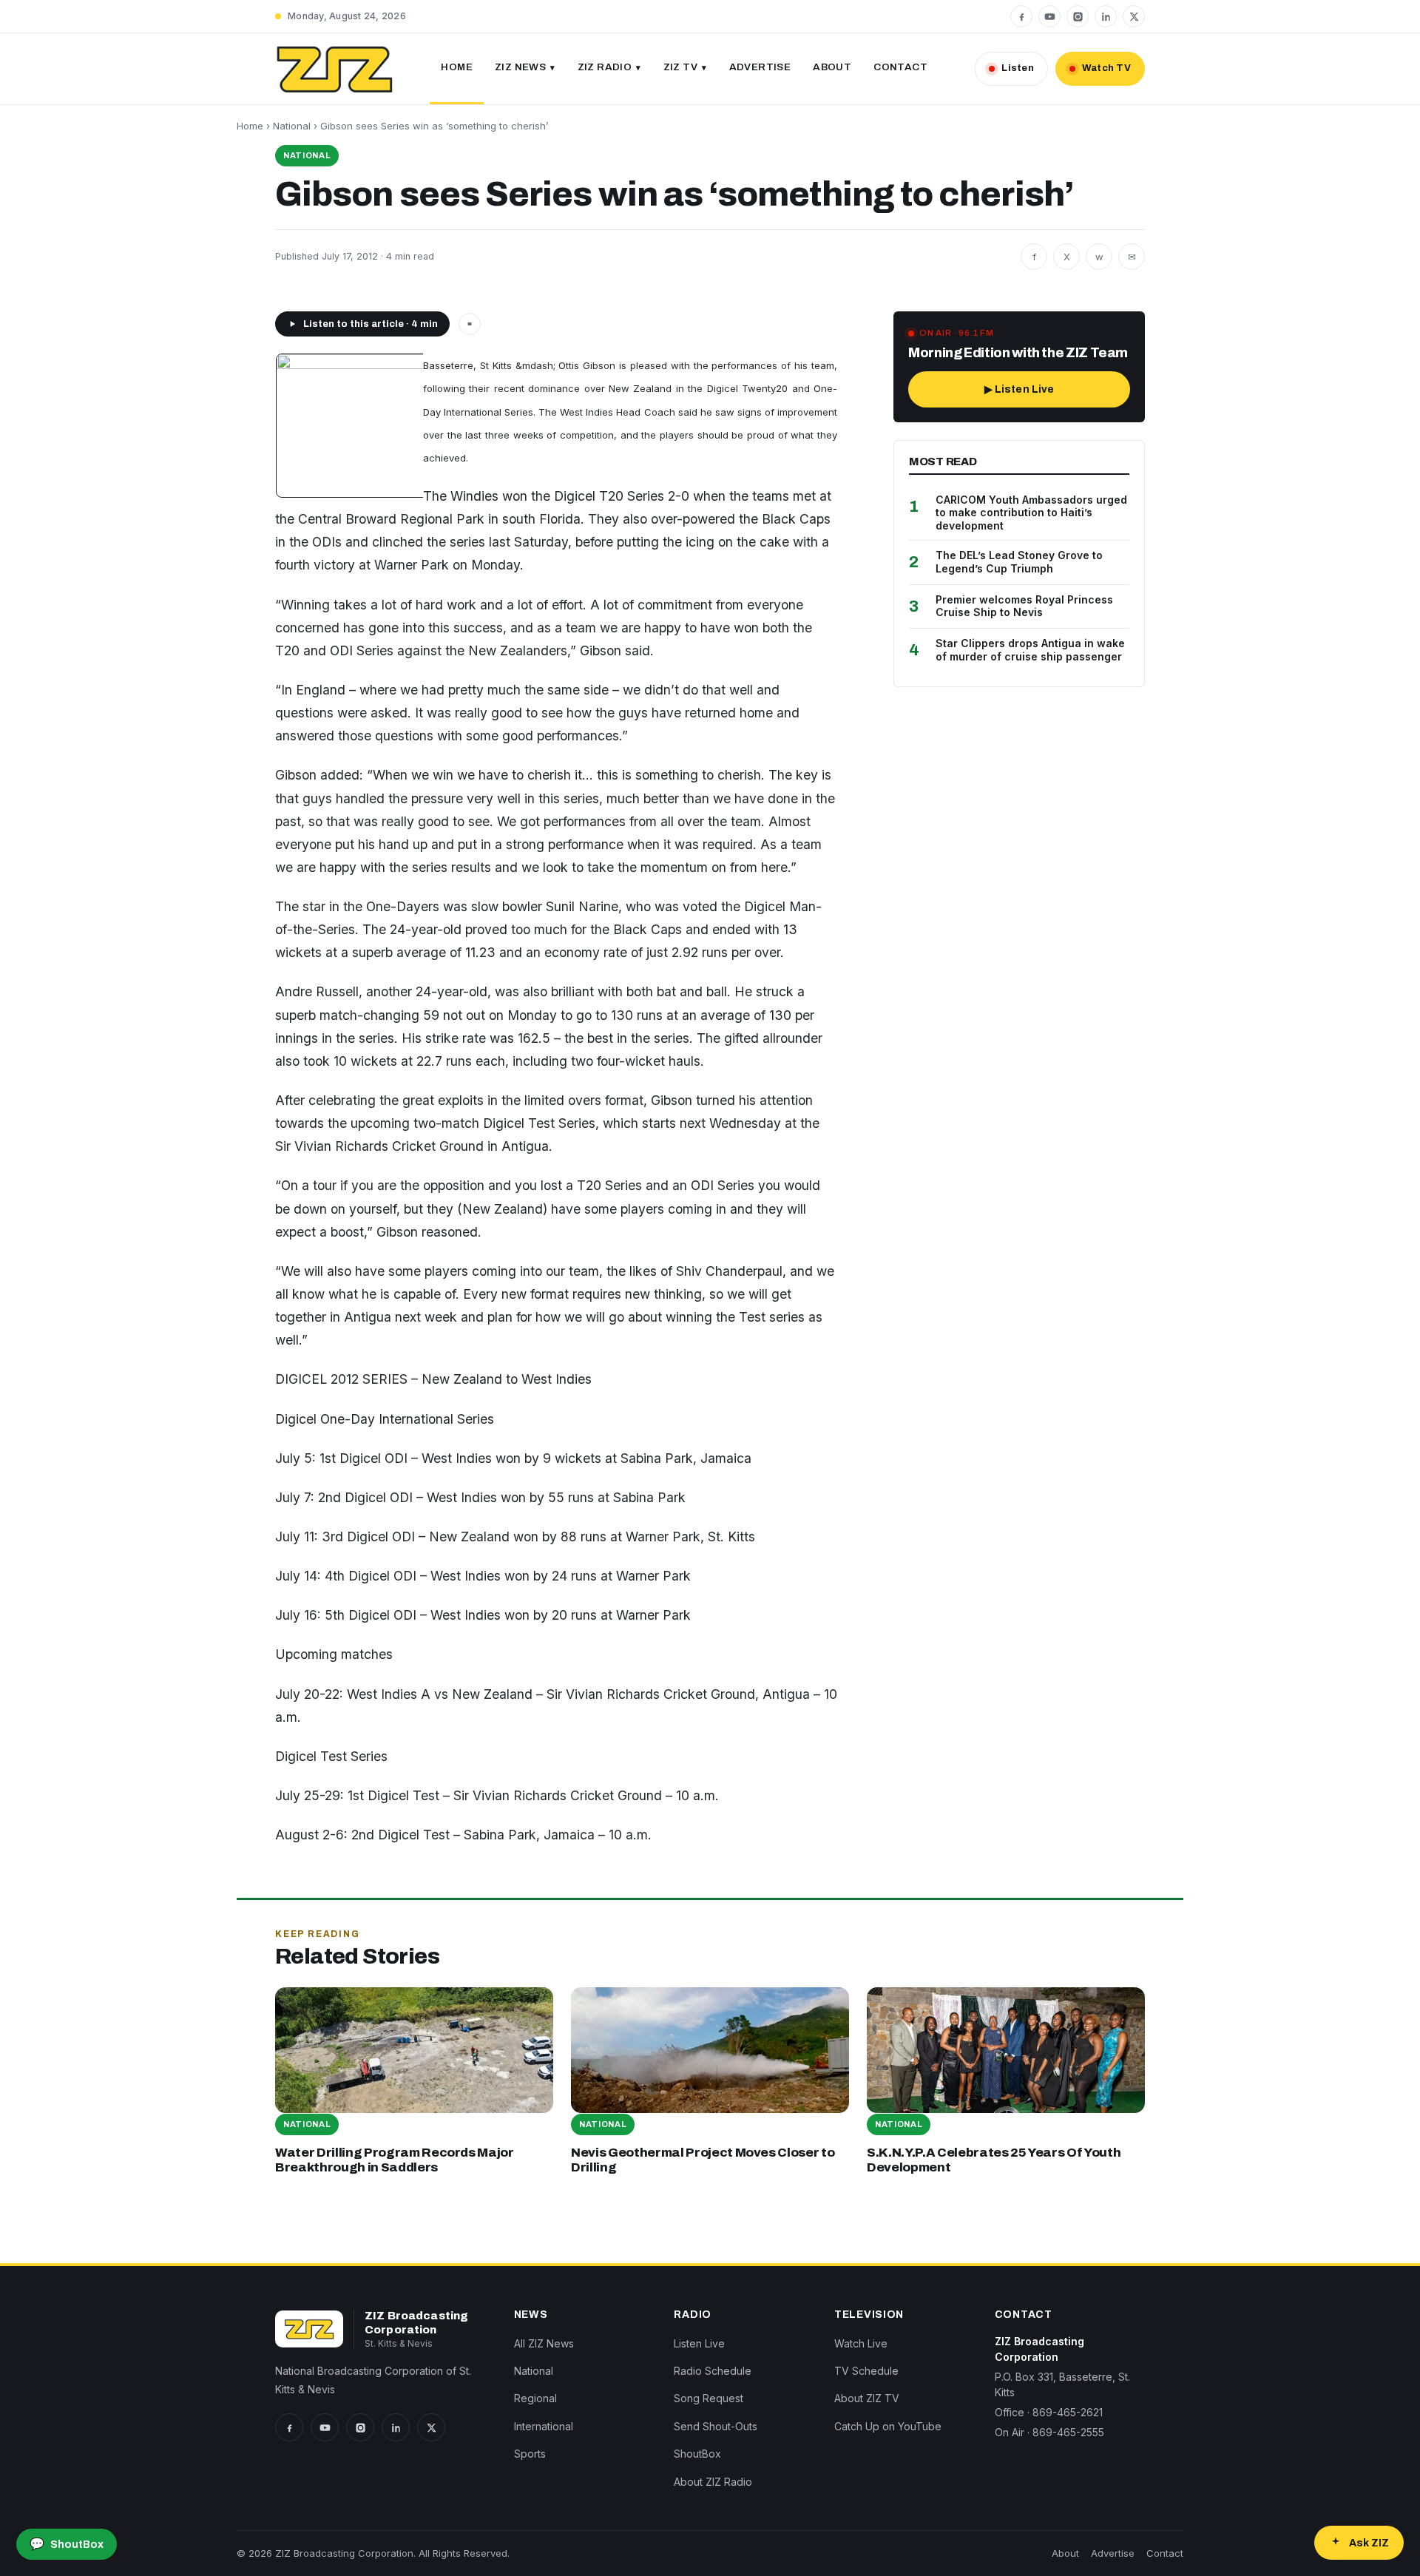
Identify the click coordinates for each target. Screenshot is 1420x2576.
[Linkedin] (1106, 16)
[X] (1134, 16)
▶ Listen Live (1020, 389)
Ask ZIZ (1369, 2543)
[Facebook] (1021, 16)
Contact (900, 67)
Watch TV (1106, 68)
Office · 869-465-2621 (1049, 2412)
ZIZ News (520, 67)
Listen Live (699, 2343)
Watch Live (861, 2343)
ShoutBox (697, 2454)
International (544, 2426)
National (292, 126)
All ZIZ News (544, 2343)
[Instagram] (1078, 16)
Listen (1018, 68)
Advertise (760, 67)
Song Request (709, 2398)
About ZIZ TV (867, 2398)
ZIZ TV (680, 67)
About (832, 67)
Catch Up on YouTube (888, 2426)
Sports (530, 2454)
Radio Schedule (713, 2371)
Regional (535, 2398)
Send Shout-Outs (716, 2426)
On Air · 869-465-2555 (1049, 2432)
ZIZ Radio (605, 67)
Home (457, 67)
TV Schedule (866, 2371)
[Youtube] (1049, 16)
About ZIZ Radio (713, 2482)
